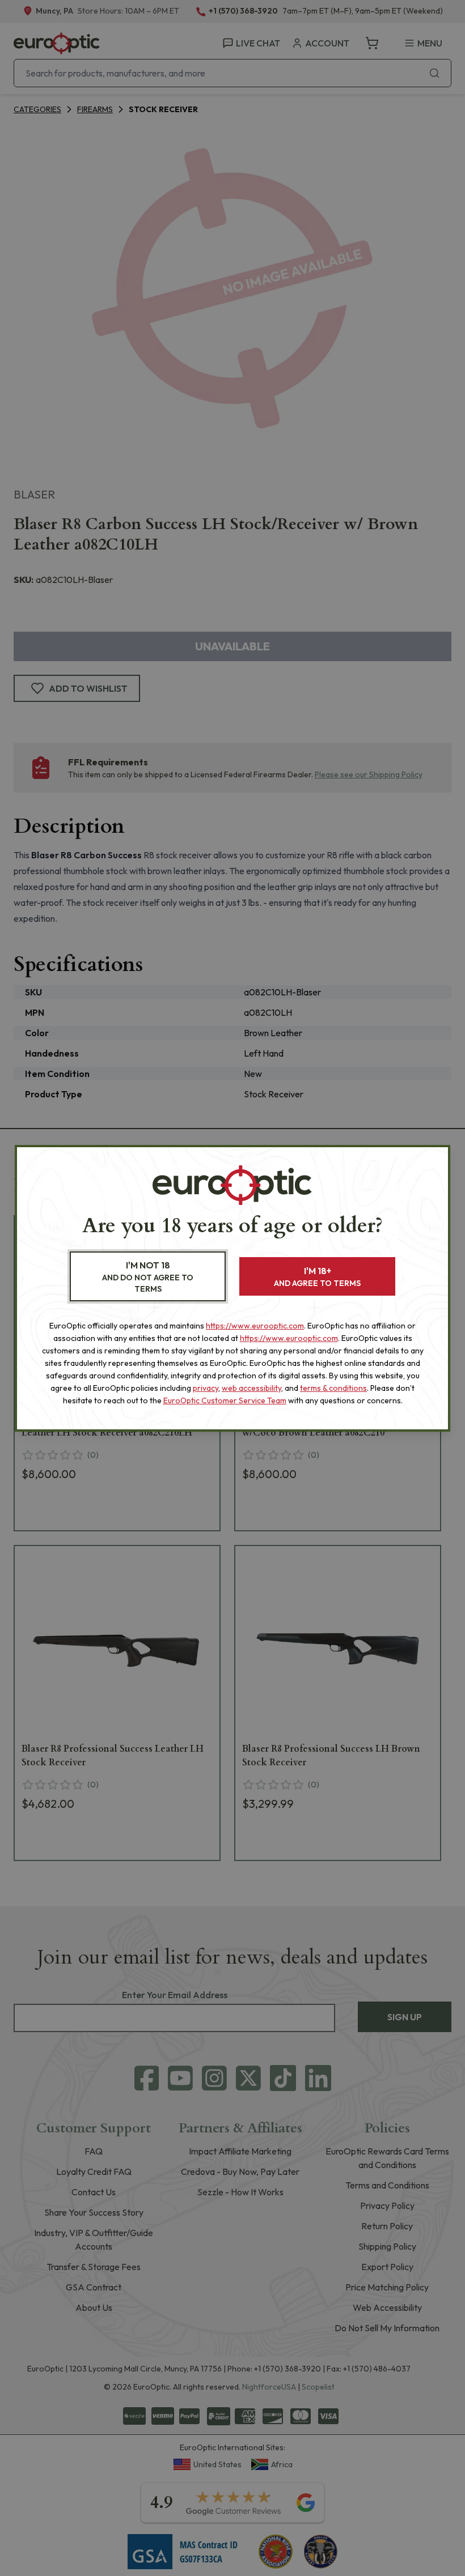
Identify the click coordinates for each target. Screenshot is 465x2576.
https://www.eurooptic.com (255, 1326)
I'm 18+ (317, 1277)
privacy (206, 1388)
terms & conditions (333, 1388)
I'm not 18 (148, 1277)
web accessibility (251, 1388)
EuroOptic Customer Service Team (225, 1400)
